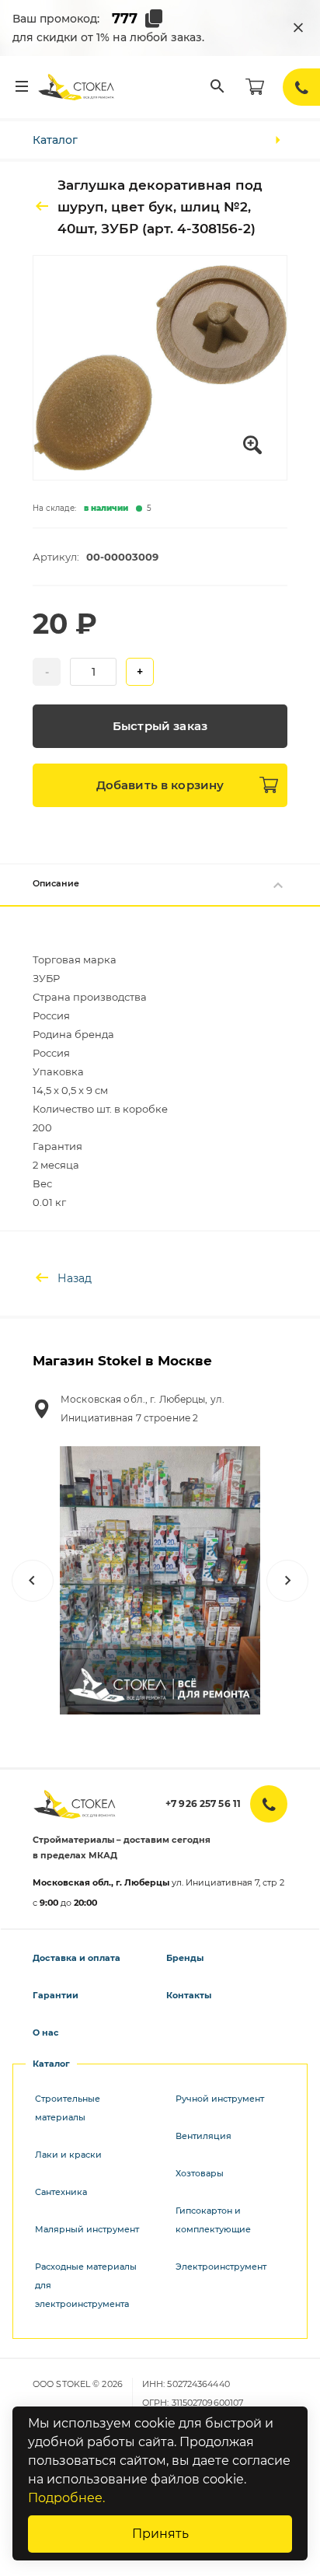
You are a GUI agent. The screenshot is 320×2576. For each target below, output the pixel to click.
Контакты (189, 1995)
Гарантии (56, 1995)
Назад (75, 1278)
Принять (160, 2534)
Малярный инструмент (87, 2229)
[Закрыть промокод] (298, 28)
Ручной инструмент (220, 2099)
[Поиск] (217, 87)
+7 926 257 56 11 (203, 1804)
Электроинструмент (221, 2267)
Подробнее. (66, 2498)
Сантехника (61, 2192)
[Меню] (22, 87)
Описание (56, 883)
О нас (46, 2032)
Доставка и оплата (77, 1958)
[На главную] (77, 87)
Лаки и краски (68, 2155)
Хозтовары (200, 2173)
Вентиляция (203, 2136)
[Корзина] (255, 87)
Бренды (185, 1958)
